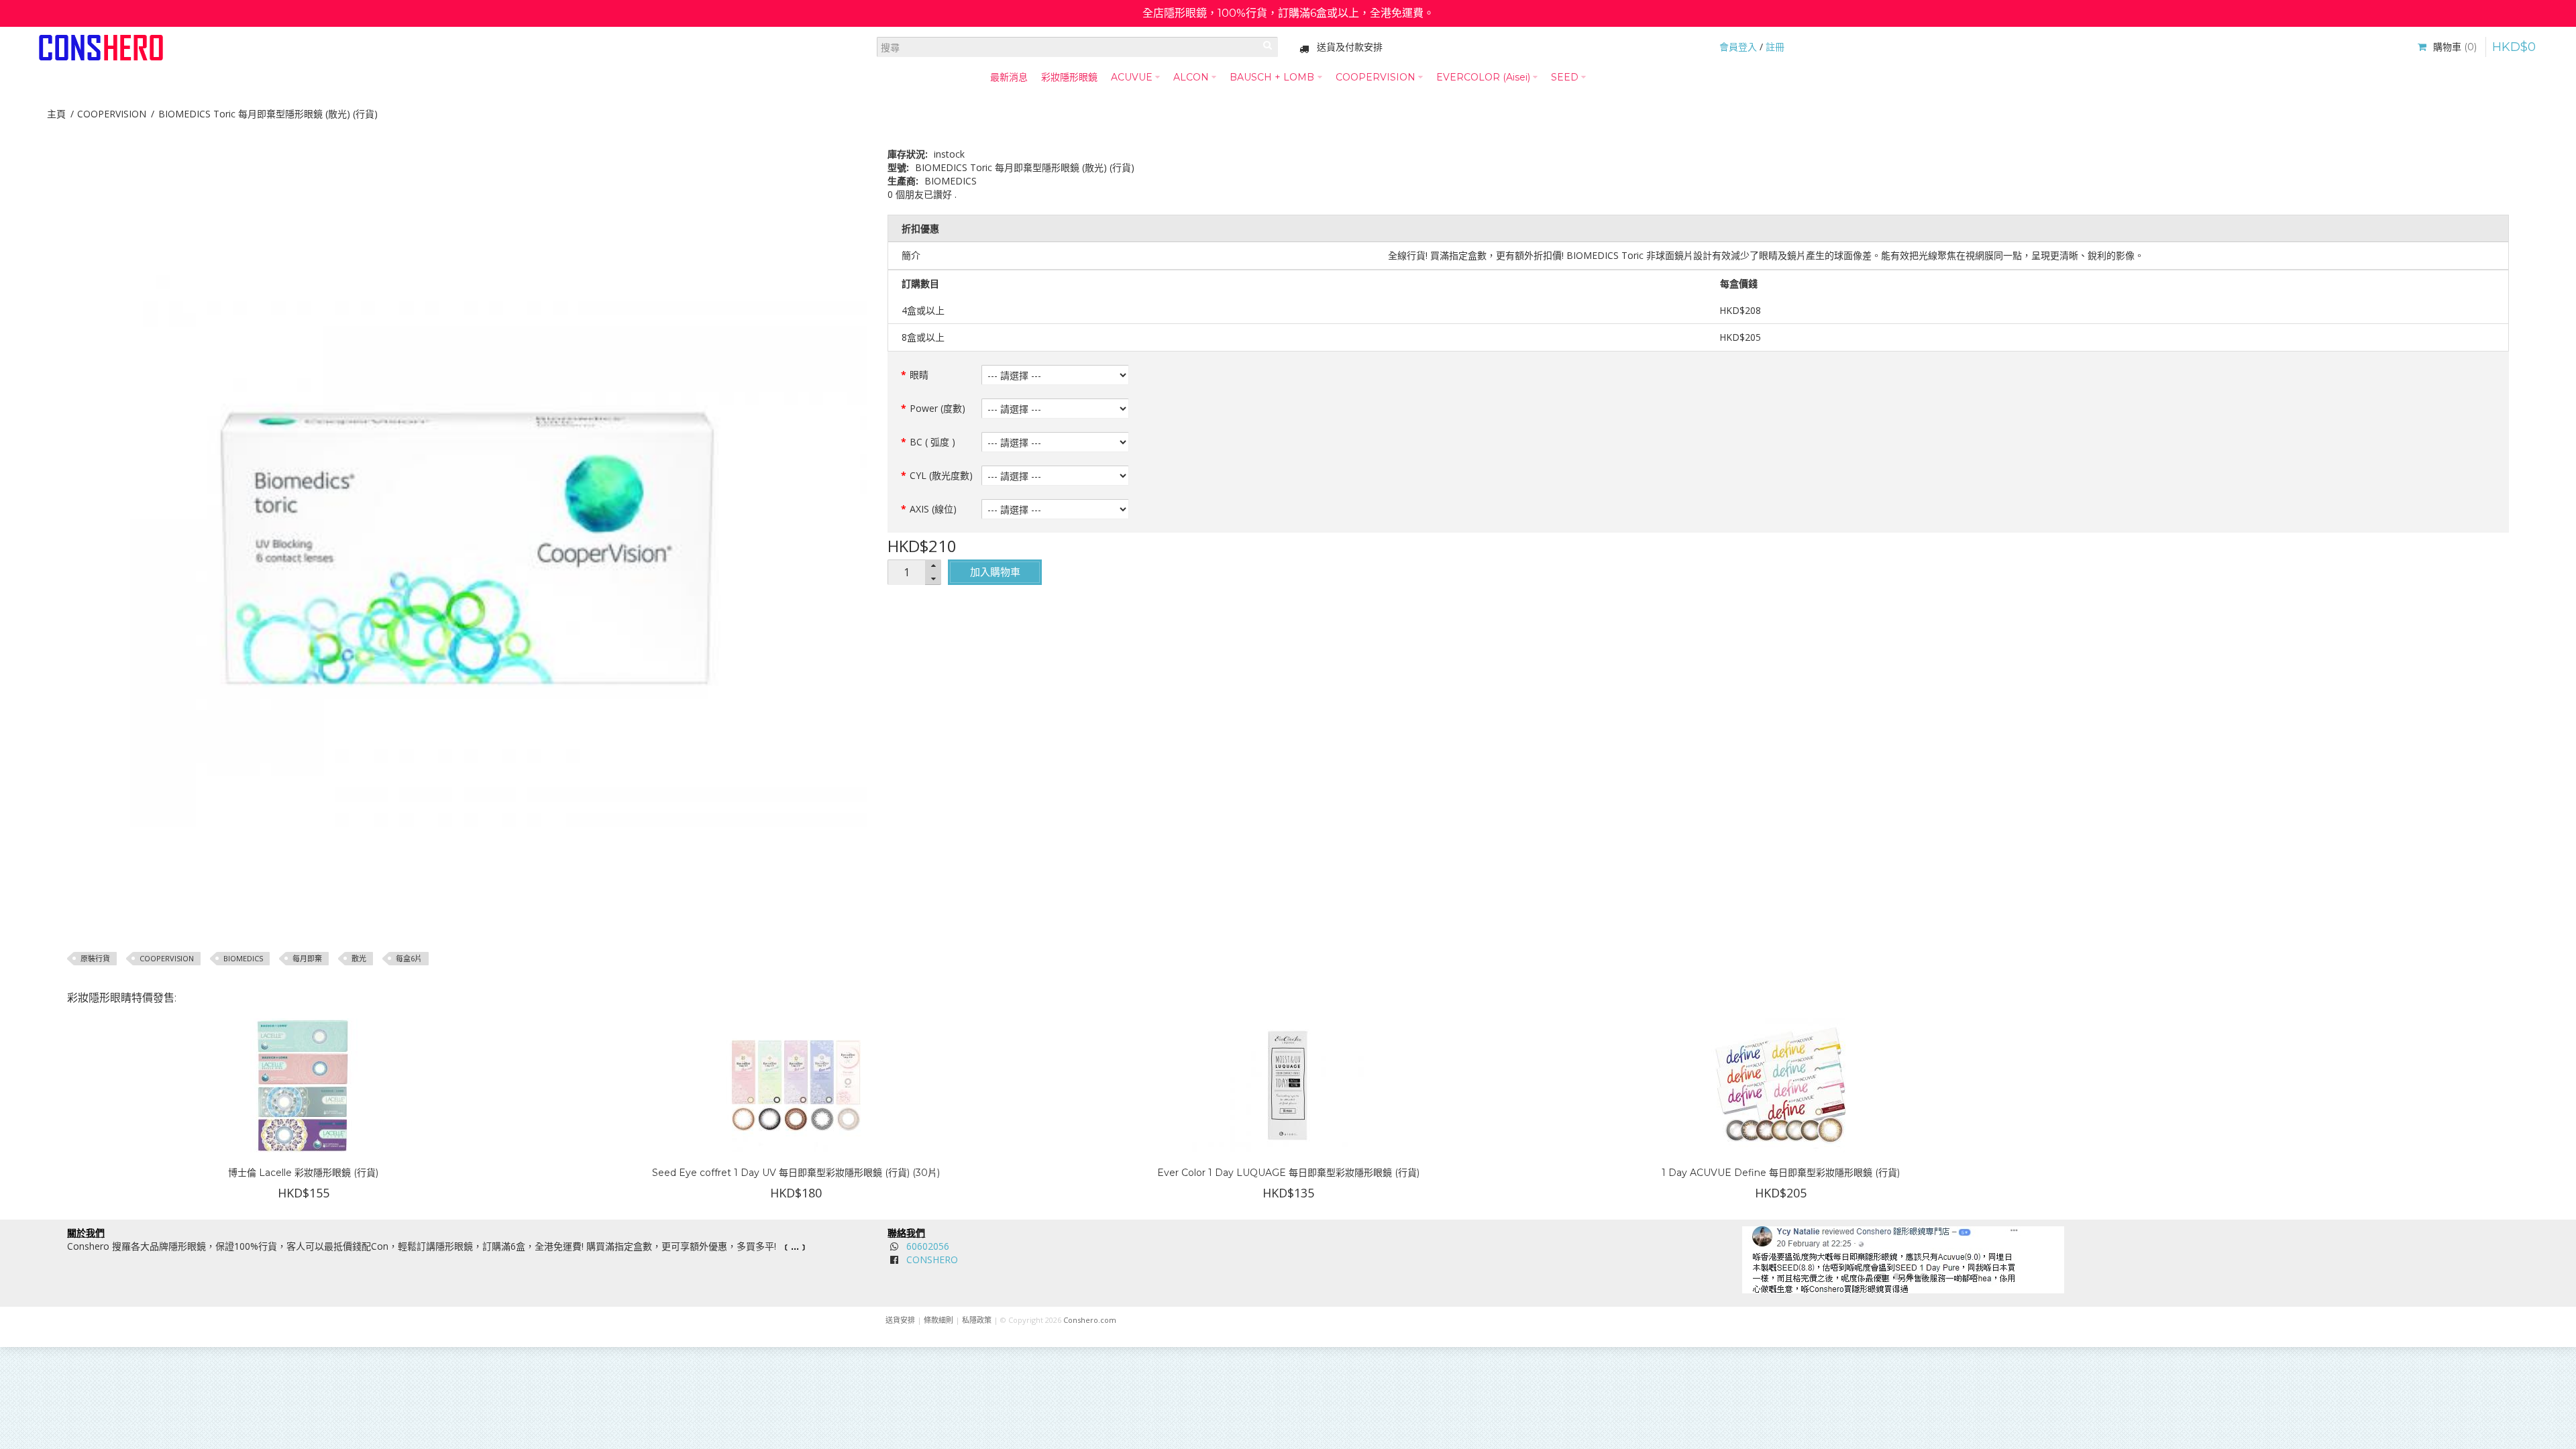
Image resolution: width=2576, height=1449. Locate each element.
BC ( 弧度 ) (932, 442)
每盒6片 (409, 958)
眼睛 (919, 375)
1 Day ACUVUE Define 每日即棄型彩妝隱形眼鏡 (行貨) (1781, 1173)
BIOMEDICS (243, 958)
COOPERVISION (112, 114)
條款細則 (938, 1320)
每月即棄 (307, 958)
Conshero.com (1090, 1320)
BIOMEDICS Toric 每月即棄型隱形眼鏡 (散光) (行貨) (268, 114)
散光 (359, 958)
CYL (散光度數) (941, 475)
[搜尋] (1268, 47)
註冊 (1775, 47)
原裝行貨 (95, 958)
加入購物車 (995, 572)
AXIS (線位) (933, 509)
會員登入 (1738, 47)
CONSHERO (932, 1259)
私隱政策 (977, 1320)
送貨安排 (900, 1320)
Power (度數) (937, 408)
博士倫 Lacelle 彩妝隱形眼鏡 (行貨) (303, 1173)
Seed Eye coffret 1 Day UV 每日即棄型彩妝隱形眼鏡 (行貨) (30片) (796, 1173)
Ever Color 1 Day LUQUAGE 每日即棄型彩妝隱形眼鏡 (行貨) (1288, 1173)
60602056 (928, 1246)
